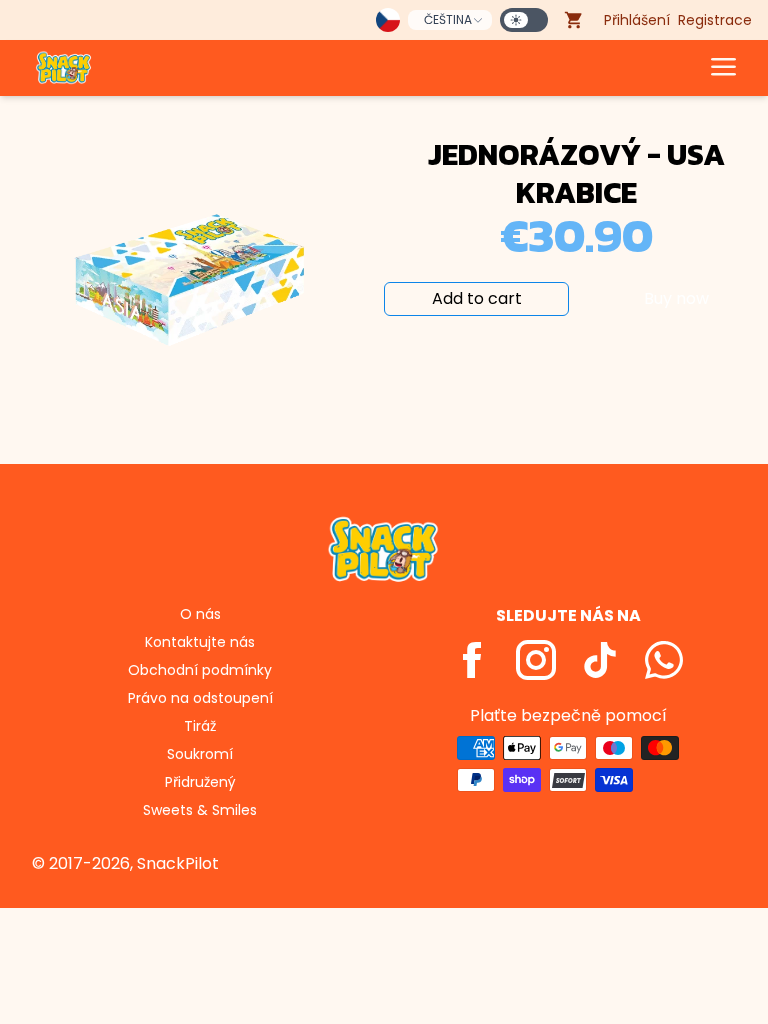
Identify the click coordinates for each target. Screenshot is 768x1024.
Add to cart (477, 298)
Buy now (676, 298)
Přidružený (200, 782)
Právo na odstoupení (200, 698)
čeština (448, 19)
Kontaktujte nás (200, 642)
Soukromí (200, 754)
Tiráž (200, 726)
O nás (200, 614)
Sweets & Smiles (200, 810)
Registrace (715, 20)
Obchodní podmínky (200, 670)
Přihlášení (637, 20)
